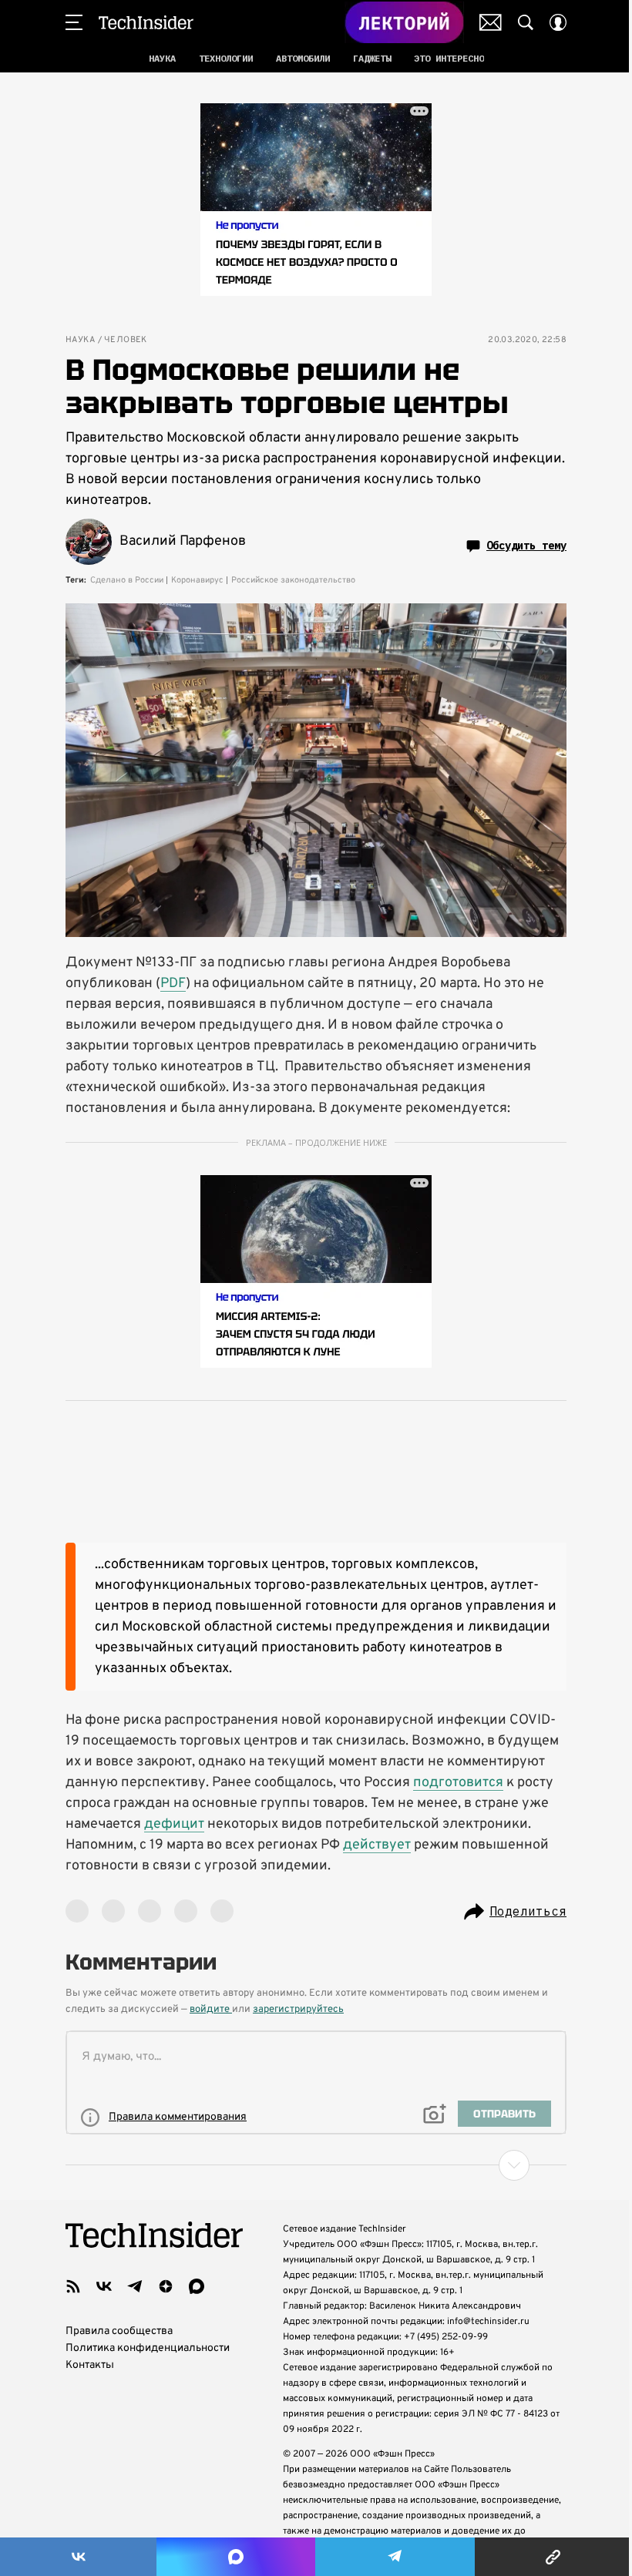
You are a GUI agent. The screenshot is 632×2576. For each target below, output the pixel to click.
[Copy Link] (553, 2557)
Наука (80, 340)
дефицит (174, 1824)
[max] (197, 2286)
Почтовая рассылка (491, 22)
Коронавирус (197, 580)
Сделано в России (127, 580)
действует (377, 1845)
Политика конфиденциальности (148, 2348)
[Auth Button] (558, 22)
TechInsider (146, 22)
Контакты (90, 2365)
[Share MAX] (235, 2557)
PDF (173, 984)
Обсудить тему (526, 546)
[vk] (104, 2286)
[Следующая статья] (316, 2165)
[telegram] (135, 2286)
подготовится (458, 1783)
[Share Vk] (78, 2557)
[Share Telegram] (395, 2557)
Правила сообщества (119, 2331)
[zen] (166, 2286)
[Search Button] (526, 22)
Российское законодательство (293, 580)
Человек (126, 340)
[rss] (73, 2286)
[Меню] (74, 22)
